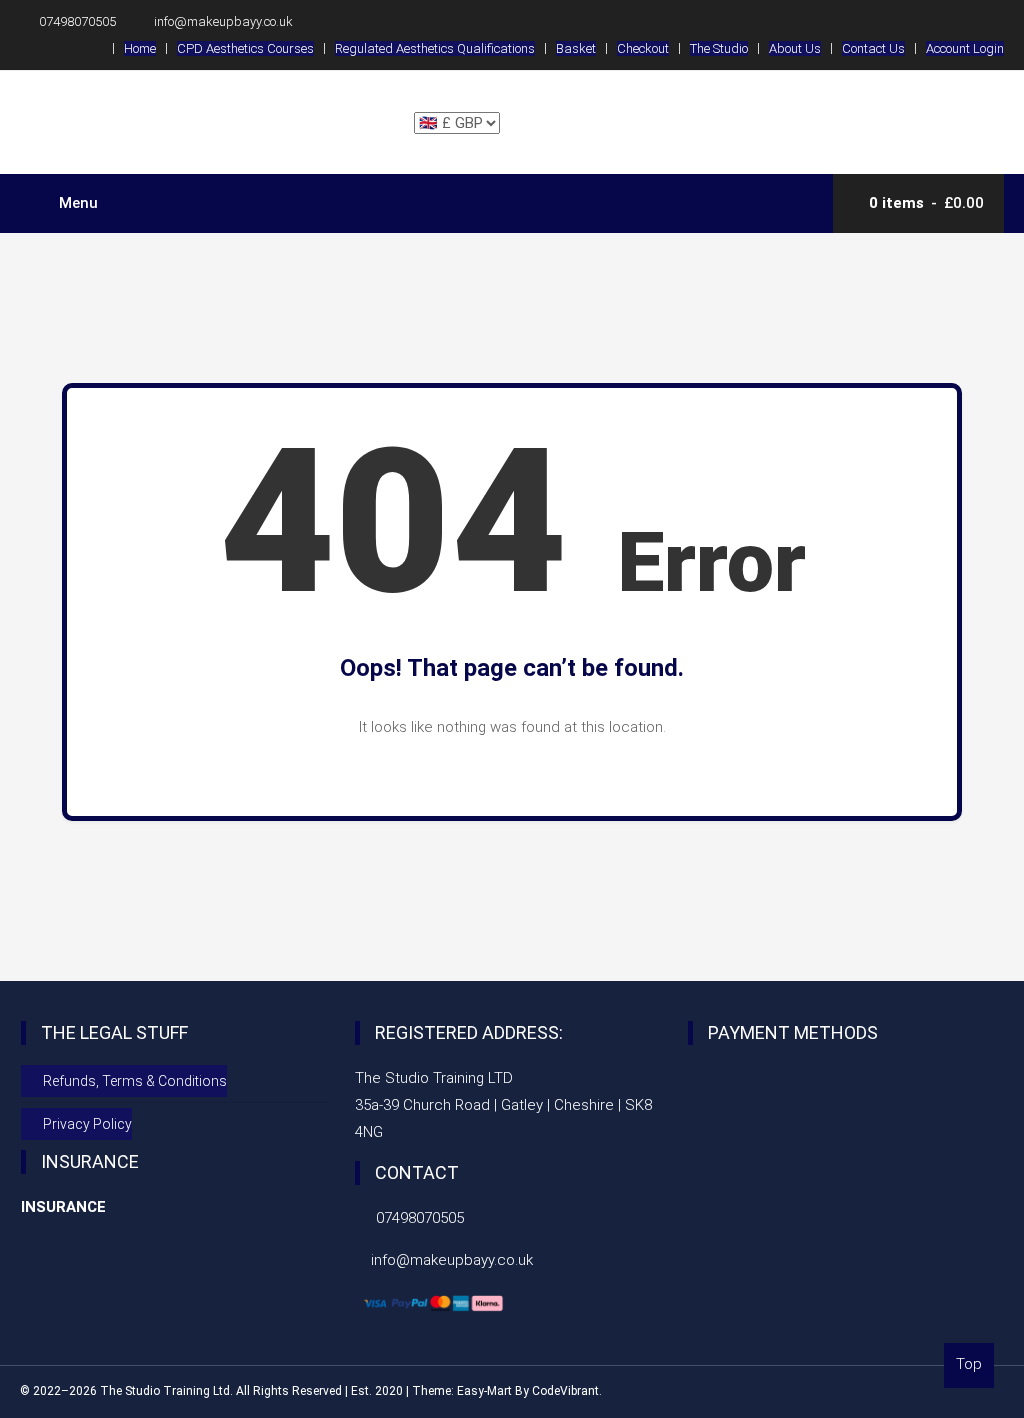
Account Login (965, 48)
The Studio (719, 48)
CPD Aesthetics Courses (245, 48)
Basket (576, 48)
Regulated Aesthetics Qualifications (435, 48)
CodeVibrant (565, 1391)
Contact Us (873, 48)
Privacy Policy (87, 1124)
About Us (795, 48)
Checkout (643, 48)
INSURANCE (63, 1207)
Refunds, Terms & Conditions (135, 1081)
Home (140, 48)
